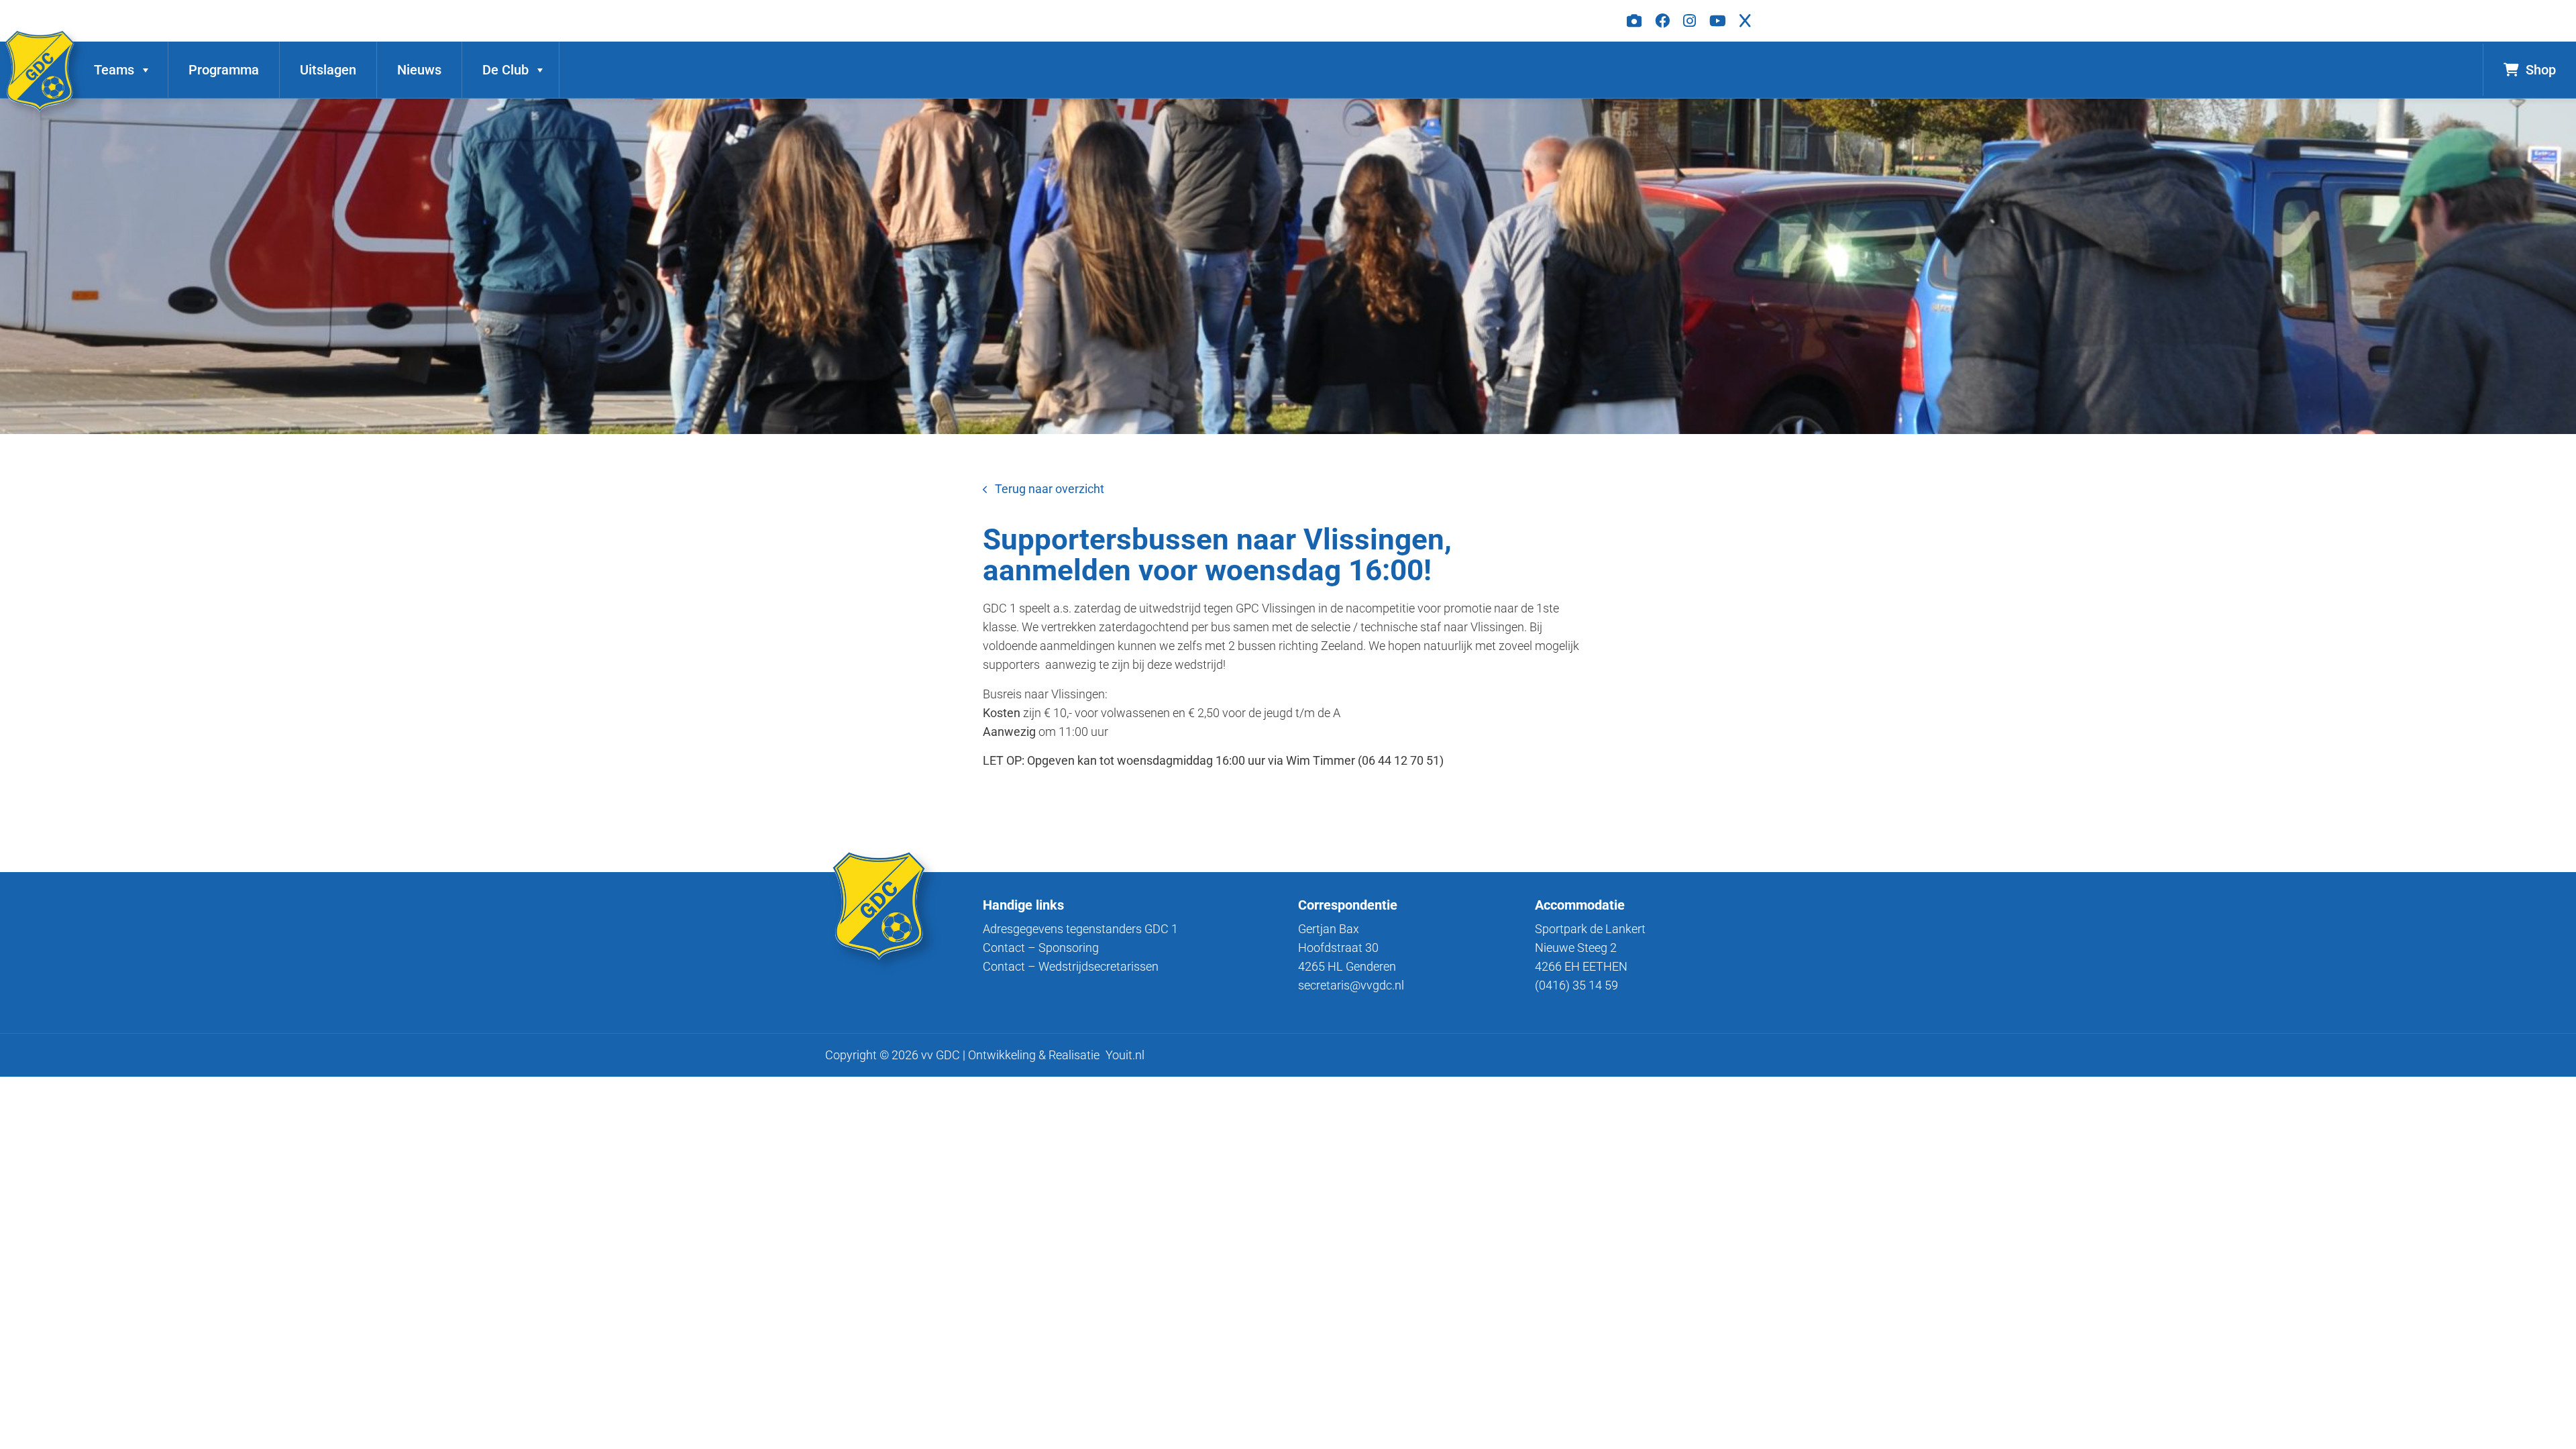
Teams (114, 70)
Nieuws (419, 70)
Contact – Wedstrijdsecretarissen (1071, 966)
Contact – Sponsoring (1041, 948)
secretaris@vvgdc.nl (1351, 985)
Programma (224, 70)
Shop (2541, 70)
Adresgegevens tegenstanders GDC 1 (1080, 929)
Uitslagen (328, 70)
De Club (505, 70)
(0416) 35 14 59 (1576, 985)
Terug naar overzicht (1050, 489)
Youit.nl (1125, 1055)
